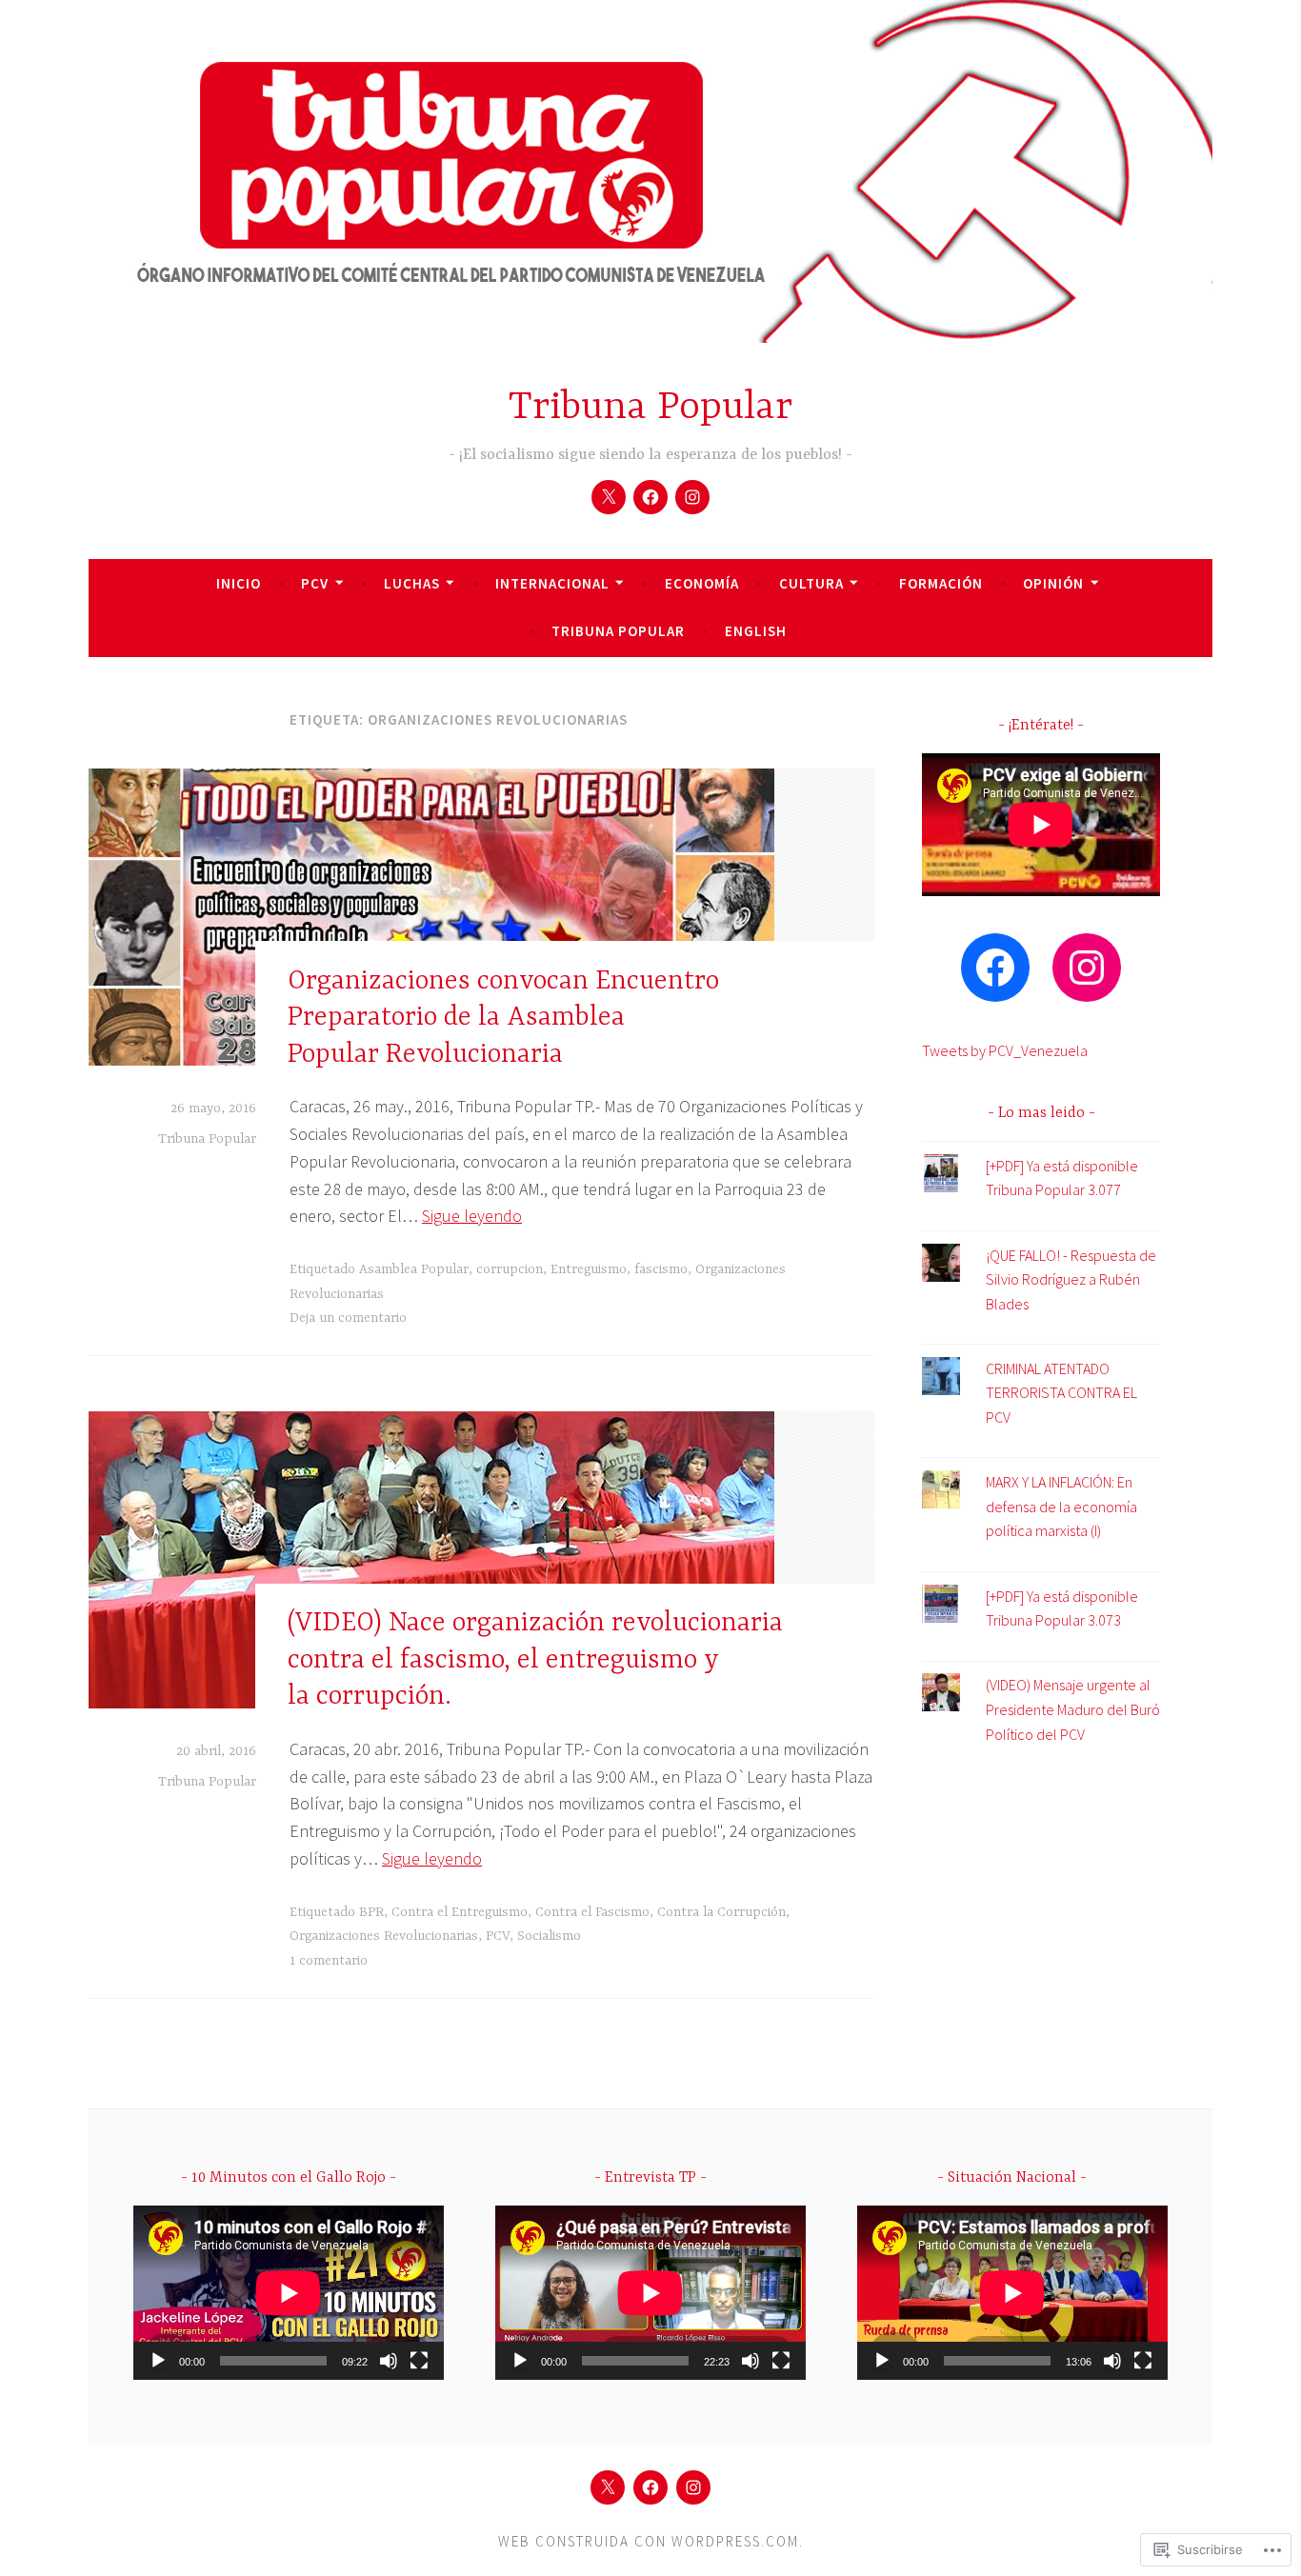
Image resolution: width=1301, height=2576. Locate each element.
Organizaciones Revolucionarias (384, 1936)
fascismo (661, 1269)
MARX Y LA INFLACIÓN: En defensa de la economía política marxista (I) (1061, 1506)
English (756, 631)
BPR (371, 1912)
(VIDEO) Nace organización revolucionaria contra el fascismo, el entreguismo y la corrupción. (535, 1660)
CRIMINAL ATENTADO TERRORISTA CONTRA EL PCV (1061, 1393)
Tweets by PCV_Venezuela (1005, 1050)
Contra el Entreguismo (460, 1912)
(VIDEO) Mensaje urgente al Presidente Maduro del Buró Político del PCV (1073, 1709)
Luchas (412, 583)
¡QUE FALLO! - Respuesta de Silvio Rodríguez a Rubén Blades (1071, 1279)
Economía (702, 583)
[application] (289, 2293)
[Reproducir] (158, 2361)
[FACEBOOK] (650, 2487)
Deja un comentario (348, 1318)
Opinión (1053, 583)
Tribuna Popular (650, 408)
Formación (941, 583)
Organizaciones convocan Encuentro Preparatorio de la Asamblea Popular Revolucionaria (503, 1018)
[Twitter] (609, 497)
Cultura (811, 583)
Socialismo (549, 1936)
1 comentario (329, 1961)
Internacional (552, 583)
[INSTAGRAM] (693, 2487)
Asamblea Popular (414, 1269)
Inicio (239, 583)
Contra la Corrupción (721, 1912)
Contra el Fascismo (592, 1912)
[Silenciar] (389, 2361)
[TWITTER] (608, 2487)
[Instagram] (692, 497)
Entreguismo (589, 1269)
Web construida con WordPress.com (649, 2541)
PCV (315, 583)
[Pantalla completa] (419, 2361)
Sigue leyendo (472, 1216)
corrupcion (510, 1269)
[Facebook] (650, 497)
